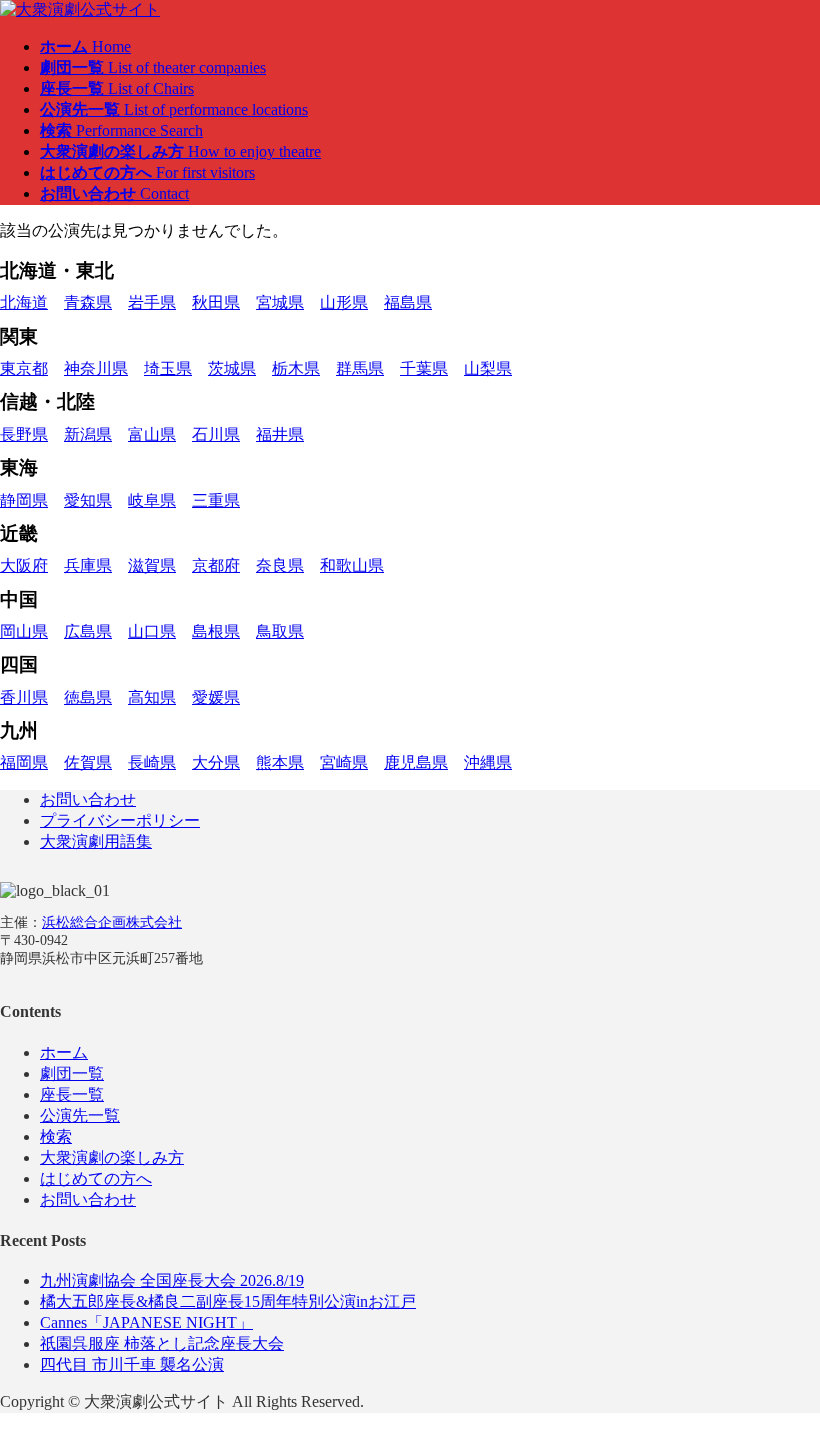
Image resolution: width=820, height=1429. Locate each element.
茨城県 (232, 368)
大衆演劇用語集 (96, 841)
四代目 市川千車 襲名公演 (132, 1364)
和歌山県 (352, 565)
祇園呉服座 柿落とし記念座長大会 (162, 1343)
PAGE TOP (784, 1365)
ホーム (64, 1052)
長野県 (24, 434)
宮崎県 (344, 762)
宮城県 (280, 302)
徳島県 (88, 697)
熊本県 (280, 762)
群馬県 (360, 368)
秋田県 (216, 302)
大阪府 (24, 565)
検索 (56, 1136)
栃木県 (296, 368)
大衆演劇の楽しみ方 (112, 1157)
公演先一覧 (80, 1115)
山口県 (152, 631)
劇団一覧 (72, 1073)
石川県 (216, 434)
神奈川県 (96, 368)
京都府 (216, 565)
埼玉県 (168, 368)
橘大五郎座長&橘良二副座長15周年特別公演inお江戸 (228, 1301)
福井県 (280, 434)
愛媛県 (216, 697)
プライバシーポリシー (120, 820)
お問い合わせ (88, 799)
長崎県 (152, 762)
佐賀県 (88, 762)
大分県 (216, 762)
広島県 (88, 631)
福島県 (408, 302)
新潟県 (88, 434)
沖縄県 (488, 762)
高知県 (152, 697)
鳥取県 (280, 631)
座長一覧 (72, 1094)
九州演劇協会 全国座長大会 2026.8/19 (172, 1280)
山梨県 (488, 368)
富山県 (152, 434)
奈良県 (280, 565)
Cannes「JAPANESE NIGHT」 (146, 1322)
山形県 (344, 302)
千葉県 (424, 368)
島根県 (216, 631)
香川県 (24, 697)
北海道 (24, 302)
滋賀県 (152, 565)
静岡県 (24, 500)
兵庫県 (88, 565)
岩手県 (152, 302)
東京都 (24, 368)
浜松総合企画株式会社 (112, 922)
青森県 (88, 302)
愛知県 (88, 500)
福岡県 (24, 762)
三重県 (216, 500)
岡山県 (24, 631)
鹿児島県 (416, 762)
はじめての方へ (96, 1178)
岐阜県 (152, 500)
